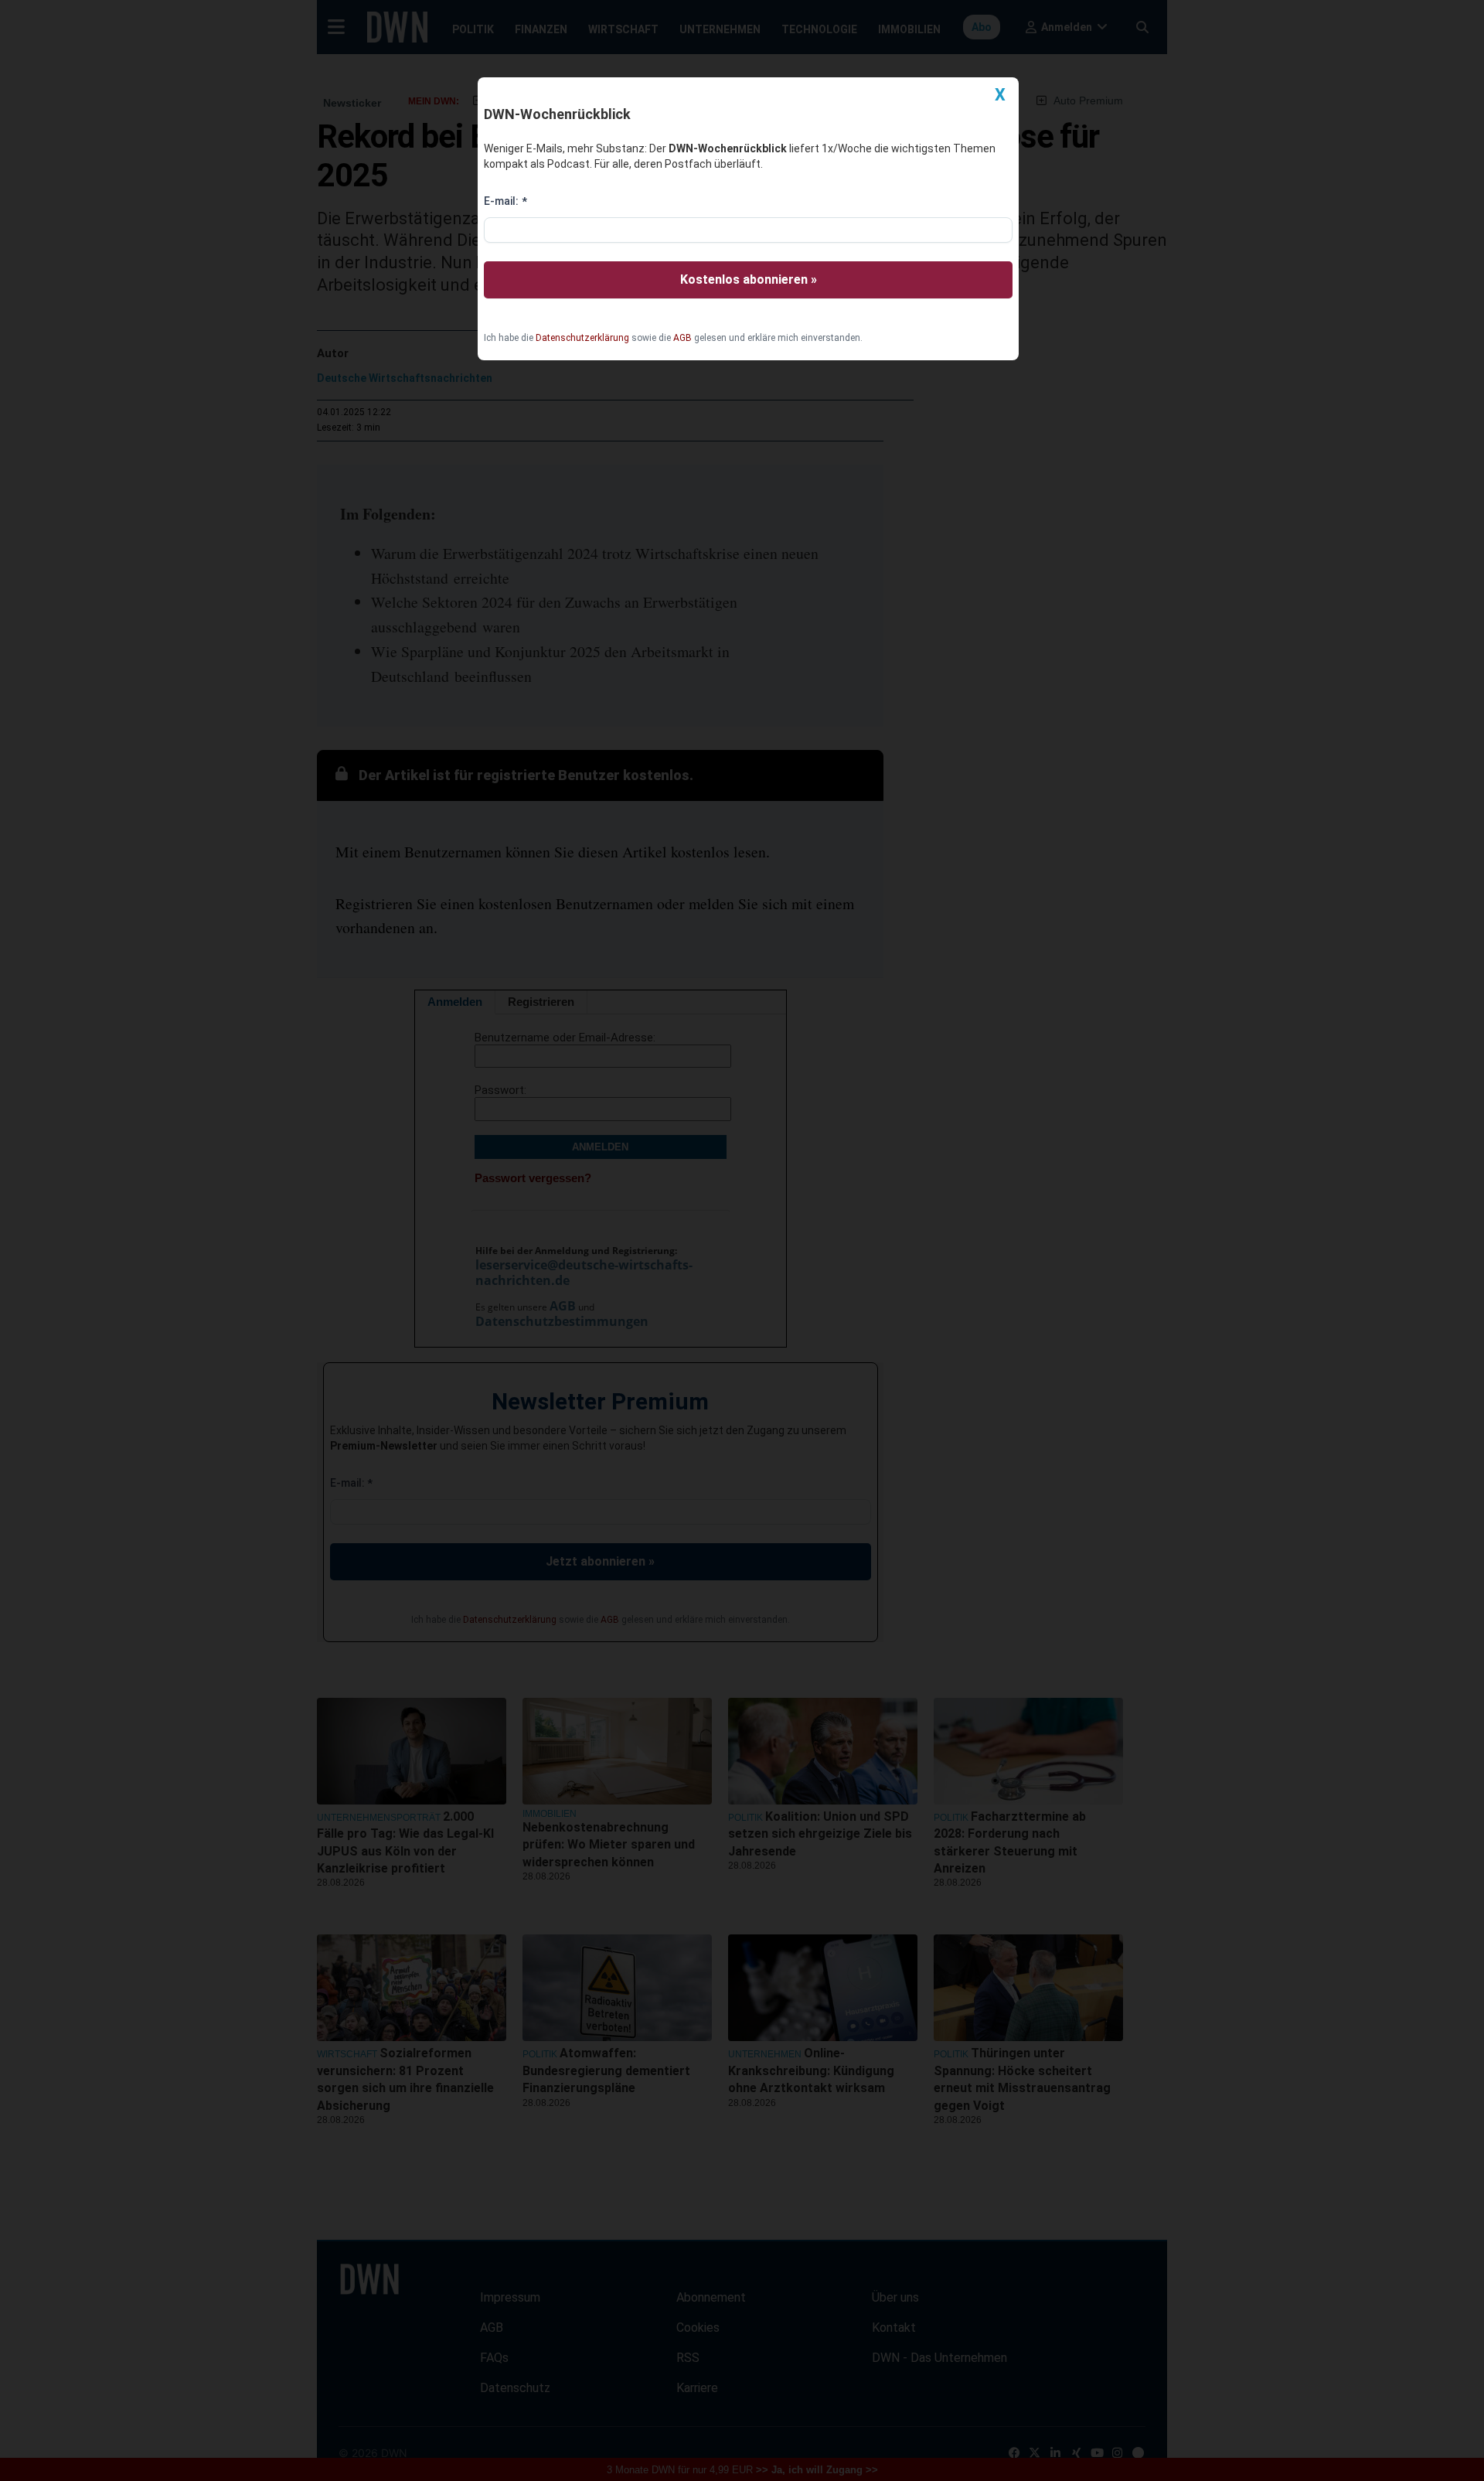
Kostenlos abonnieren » (749, 279)
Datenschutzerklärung (582, 338)
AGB (682, 338)
